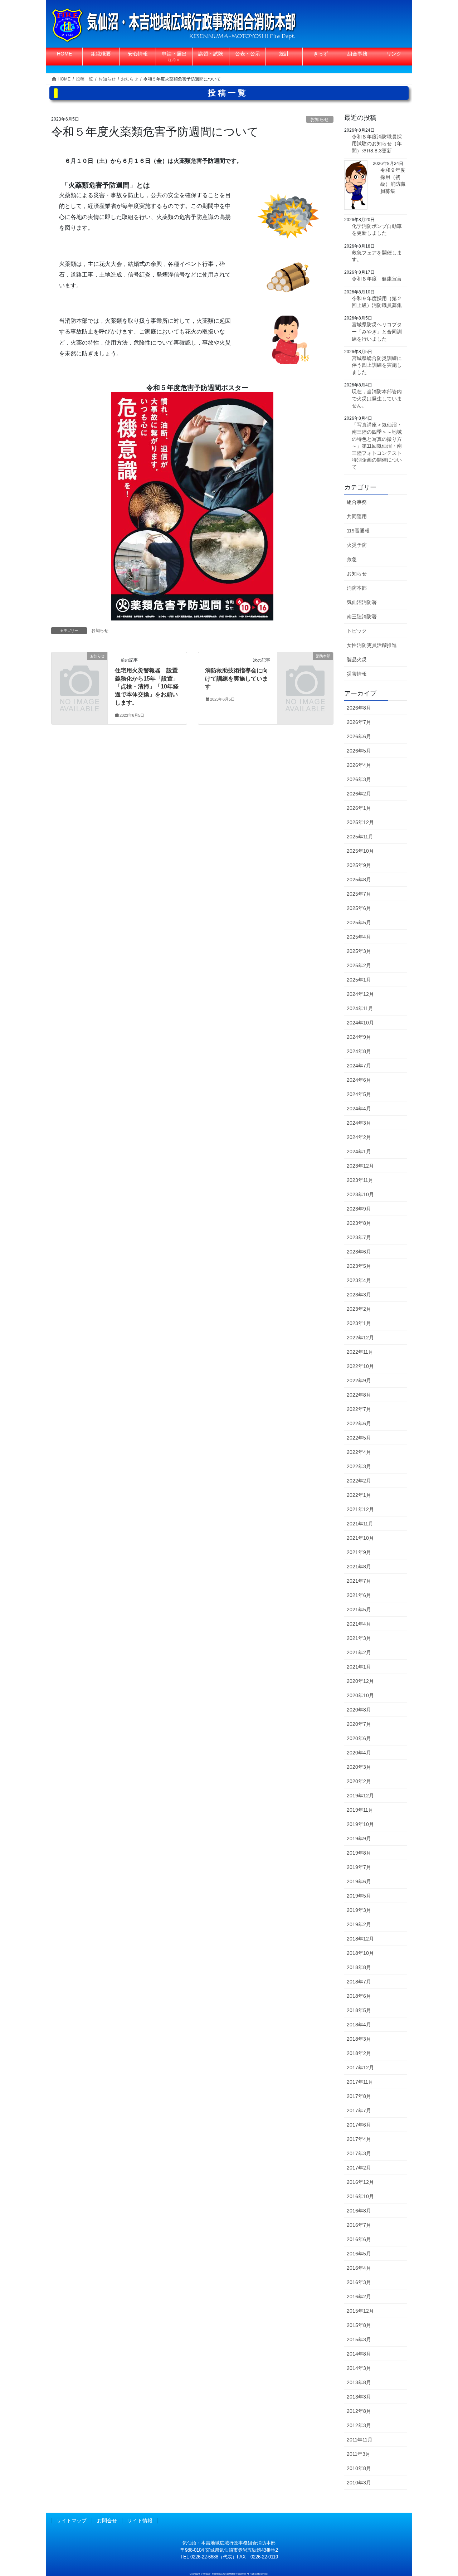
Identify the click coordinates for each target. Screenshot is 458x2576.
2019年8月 (359, 1853)
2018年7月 (359, 1982)
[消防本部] (305, 669)
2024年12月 (360, 994)
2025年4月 (359, 937)
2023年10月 (360, 1194)
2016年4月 (359, 2268)
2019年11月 (360, 1810)
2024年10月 (360, 1023)
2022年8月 (359, 1395)
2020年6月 (359, 1738)
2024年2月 (359, 1137)
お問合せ (107, 2521)
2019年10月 (360, 1824)
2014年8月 (359, 2354)
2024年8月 (359, 1051)
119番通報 (358, 531)
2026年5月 (359, 751)
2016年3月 (359, 2282)
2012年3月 (359, 2425)
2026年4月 (359, 765)
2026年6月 (359, 736)
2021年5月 (359, 1610)
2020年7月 (359, 1724)
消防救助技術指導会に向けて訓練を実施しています (237, 678)
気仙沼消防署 (362, 602)
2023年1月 (359, 1323)
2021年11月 (360, 1524)
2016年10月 (360, 2196)
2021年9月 (359, 1552)
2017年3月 (359, 2153)
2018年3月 (359, 2039)
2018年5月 (359, 2010)
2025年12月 (360, 822)
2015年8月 (359, 2325)
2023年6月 (359, 1252)
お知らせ (320, 119)
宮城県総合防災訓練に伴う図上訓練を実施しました (377, 365)
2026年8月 (359, 708)
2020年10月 (360, 1695)
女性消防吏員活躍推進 (372, 645)
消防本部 (357, 588)
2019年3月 (359, 1910)
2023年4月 (359, 1280)
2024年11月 (360, 1008)
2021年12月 (360, 1509)
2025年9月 (359, 865)
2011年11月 (360, 2440)
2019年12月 (360, 1796)
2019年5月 (359, 1896)
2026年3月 (359, 779)
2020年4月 (359, 1753)
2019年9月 (359, 1839)
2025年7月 (359, 894)
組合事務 (357, 502)
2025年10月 (360, 851)
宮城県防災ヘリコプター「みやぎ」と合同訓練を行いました (377, 332)
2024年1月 (359, 1151)
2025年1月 (359, 980)
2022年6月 (359, 1423)
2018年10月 (360, 1953)
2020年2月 (359, 1781)
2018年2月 (359, 2053)
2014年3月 (359, 2368)
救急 (352, 559)
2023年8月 (359, 1223)
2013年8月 (359, 2382)
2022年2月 (359, 1481)
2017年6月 (359, 2125)
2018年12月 (360, 1939)
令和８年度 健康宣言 (377, 279)
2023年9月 (359, 1209)
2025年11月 (360, 837)
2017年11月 (360, 2082)
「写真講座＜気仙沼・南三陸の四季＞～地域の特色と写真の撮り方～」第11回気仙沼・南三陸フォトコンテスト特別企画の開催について (377, 446)
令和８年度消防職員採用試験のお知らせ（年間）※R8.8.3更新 (377, 144)
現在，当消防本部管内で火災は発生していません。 (377, 398)
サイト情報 (140, 2521)
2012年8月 (359, 2411)
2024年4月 (359, 1109)
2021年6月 (359, 1595)
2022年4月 (359, 1452)
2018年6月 (359, 1996)
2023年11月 (360, 1180)
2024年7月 (359, 1066)
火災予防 (357, 545)
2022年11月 (360, 1352)
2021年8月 (359, 1567)
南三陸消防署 (362, 617)
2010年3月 (359, 2483)
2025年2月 (359, 965)
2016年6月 (359, 2239)
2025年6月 (359, 908)
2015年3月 (359, 2339)
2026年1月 (359, 808)
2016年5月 (359, 2254)
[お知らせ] (79, 669)
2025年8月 (359, 880)
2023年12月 (360, 1166)
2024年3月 (359, 1123)
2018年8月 (359, 1967)
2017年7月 (359, 2110)
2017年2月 (359, 2168)
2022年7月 (359, 1409)
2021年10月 (360, 1538)
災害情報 (357, 674)
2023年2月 (359, 1309)
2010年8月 (359, 2468)
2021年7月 (359, 1581)
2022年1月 (359, 1495)
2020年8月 (359, 1710)
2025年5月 (359, 922)
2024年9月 (359, 1037)
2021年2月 (359, 1652)
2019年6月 (359, 1881)
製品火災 (357, 659)
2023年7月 (359, 1237)
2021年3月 (359, 1638)
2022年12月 (360, 1338)
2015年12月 (360, 2311)
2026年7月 (359, 722)
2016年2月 (359, 2297)
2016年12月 (360, 2182)
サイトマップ (72, 2521)
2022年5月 (359, 1438)
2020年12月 (360, 1681)
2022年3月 (359, 1466)
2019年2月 (359, 1924)
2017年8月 (359, 2096)
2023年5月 (359, 1266)
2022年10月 (360, 1366)
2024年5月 (359, 1094)
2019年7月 (359, 1867)
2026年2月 (359, 794)
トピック (357, 631)
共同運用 (357, 516)
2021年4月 (359, 1624)
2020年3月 (359, 1767)
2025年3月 (359, 951)
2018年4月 (359, 2025)
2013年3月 (359, 2397)
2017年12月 (360, 2068)
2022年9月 (359, 1380)
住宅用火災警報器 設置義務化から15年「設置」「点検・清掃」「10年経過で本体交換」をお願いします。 (147, 686)
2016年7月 (359, 2225)
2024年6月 (359, 1080)
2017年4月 (359, 2139)
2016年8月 (359, 2211)
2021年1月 (359, 1667)
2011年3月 (359, 2454)
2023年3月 (359, 1295)
